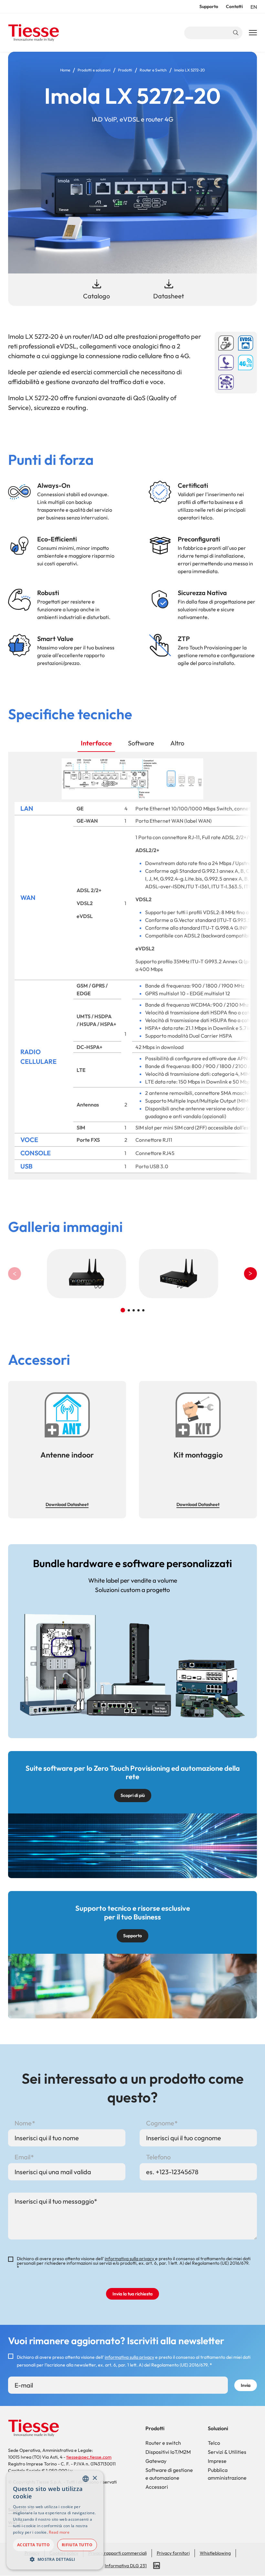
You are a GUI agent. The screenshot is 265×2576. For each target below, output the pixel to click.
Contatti (234, 6)
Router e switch (163, 2443)
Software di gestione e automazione (169, 2474)
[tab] (96, 743)
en (254, 7)
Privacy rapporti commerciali (117, 2553)
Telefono (158, 2157)
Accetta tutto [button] (33, 2545)
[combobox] (86, 2479)
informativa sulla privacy (130, 2259)
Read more (59, 2532)
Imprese (217, 2461)
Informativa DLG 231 (126, 2566)
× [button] (95, 2478)
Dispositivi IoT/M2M (168, 2452)
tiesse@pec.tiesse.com (89, 2457)
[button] (250, 1274)
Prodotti (125, 70)
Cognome (160, 2123)
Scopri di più (133, 1795)
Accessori (157, 2487)
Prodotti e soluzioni (94, 70)
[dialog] (55, 2520)
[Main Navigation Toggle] (253, 33)
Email (22, 2157)
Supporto (209, 6)
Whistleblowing (215, 2553)
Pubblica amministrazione (227, 2474)
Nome (23, 2123)
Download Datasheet (67, 1504)
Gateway (156, 2461)
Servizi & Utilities (227, 2452)
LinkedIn (157, 2566)
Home (65, 70)
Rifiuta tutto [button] (77, 2545)
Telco (214, 2443)
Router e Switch (153, 70)
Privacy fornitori (173, 2553)
